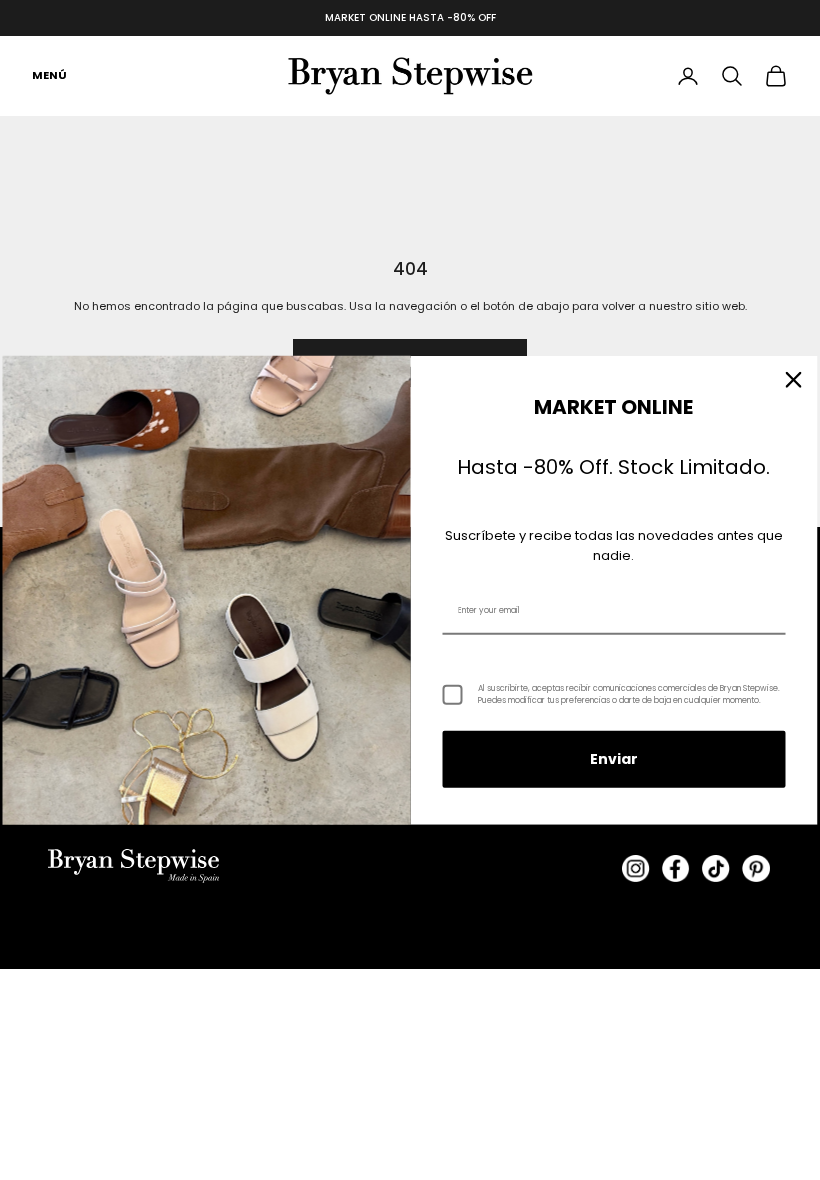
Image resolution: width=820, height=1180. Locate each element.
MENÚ (49, 75)
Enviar (614, 759)
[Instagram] (636, 869)
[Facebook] (676, 869)
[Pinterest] (756, 869)
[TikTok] (716, 869)
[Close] (794, 380)
